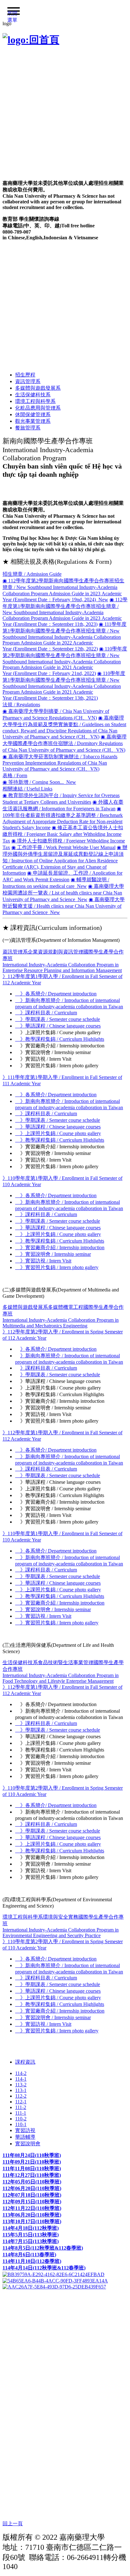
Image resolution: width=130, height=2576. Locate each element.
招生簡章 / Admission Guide (32, 574)
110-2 (21, 2119)
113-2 (21, 2085)
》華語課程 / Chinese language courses (58, 1026)
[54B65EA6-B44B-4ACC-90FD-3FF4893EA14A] (55, 2280)
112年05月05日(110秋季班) (32, 2182)
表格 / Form (15, 775)
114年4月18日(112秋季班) (31, 2228)
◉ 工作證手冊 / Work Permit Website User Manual (63, 847)
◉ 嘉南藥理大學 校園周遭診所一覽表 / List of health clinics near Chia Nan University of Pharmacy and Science (63, 893)
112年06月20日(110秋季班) (32, 2188)
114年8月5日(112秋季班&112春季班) (43, 2248)
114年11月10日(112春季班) (32, 2261)
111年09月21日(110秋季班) (32, 2162)
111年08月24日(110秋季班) (32, 2155)
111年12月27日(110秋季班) (32, 2175)
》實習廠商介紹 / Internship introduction (60, 1247)
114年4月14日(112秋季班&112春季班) (44, 2268)
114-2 (21, 2073)
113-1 (21, 2090)
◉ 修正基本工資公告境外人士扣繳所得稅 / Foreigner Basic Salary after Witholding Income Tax (63, 834)
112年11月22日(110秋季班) (32, 2208)
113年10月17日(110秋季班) (32, 2221)
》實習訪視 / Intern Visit (43, 1261)
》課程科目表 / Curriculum (46, 1013)
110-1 (21, 2124)
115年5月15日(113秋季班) (31, 2235)
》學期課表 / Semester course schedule (58, 1019)
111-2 (21, 2107)
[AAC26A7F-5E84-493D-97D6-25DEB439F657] (54, 2286)
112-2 (21, 2096)
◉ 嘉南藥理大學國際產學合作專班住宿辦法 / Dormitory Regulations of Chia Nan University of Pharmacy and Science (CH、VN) (65, 743)
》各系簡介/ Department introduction (56, 994)
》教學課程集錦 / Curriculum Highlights (60, 1039)
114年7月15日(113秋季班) (31, 2241)
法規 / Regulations (21, 705)
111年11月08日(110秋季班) (32, 2168)
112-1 (21, 2102)
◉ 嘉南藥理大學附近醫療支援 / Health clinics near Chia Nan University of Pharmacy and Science (64, 906)
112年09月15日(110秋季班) (32, 2202)
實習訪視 (25, 2130)
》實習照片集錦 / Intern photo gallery (57, 1267)
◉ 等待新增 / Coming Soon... (39, 782)
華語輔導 (25, 2137)
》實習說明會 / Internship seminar (53, 1254)
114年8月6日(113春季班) (29, 2255)
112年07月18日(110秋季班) (32, 2195)
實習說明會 (28, 2144)
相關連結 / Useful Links (27, 789)
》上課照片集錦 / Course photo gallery (58, 1133)
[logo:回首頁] (31, 40)
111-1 (21, 2113)
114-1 (21, 2079)
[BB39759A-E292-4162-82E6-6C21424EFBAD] (53, 2274)
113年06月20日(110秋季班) (32, 2215)
